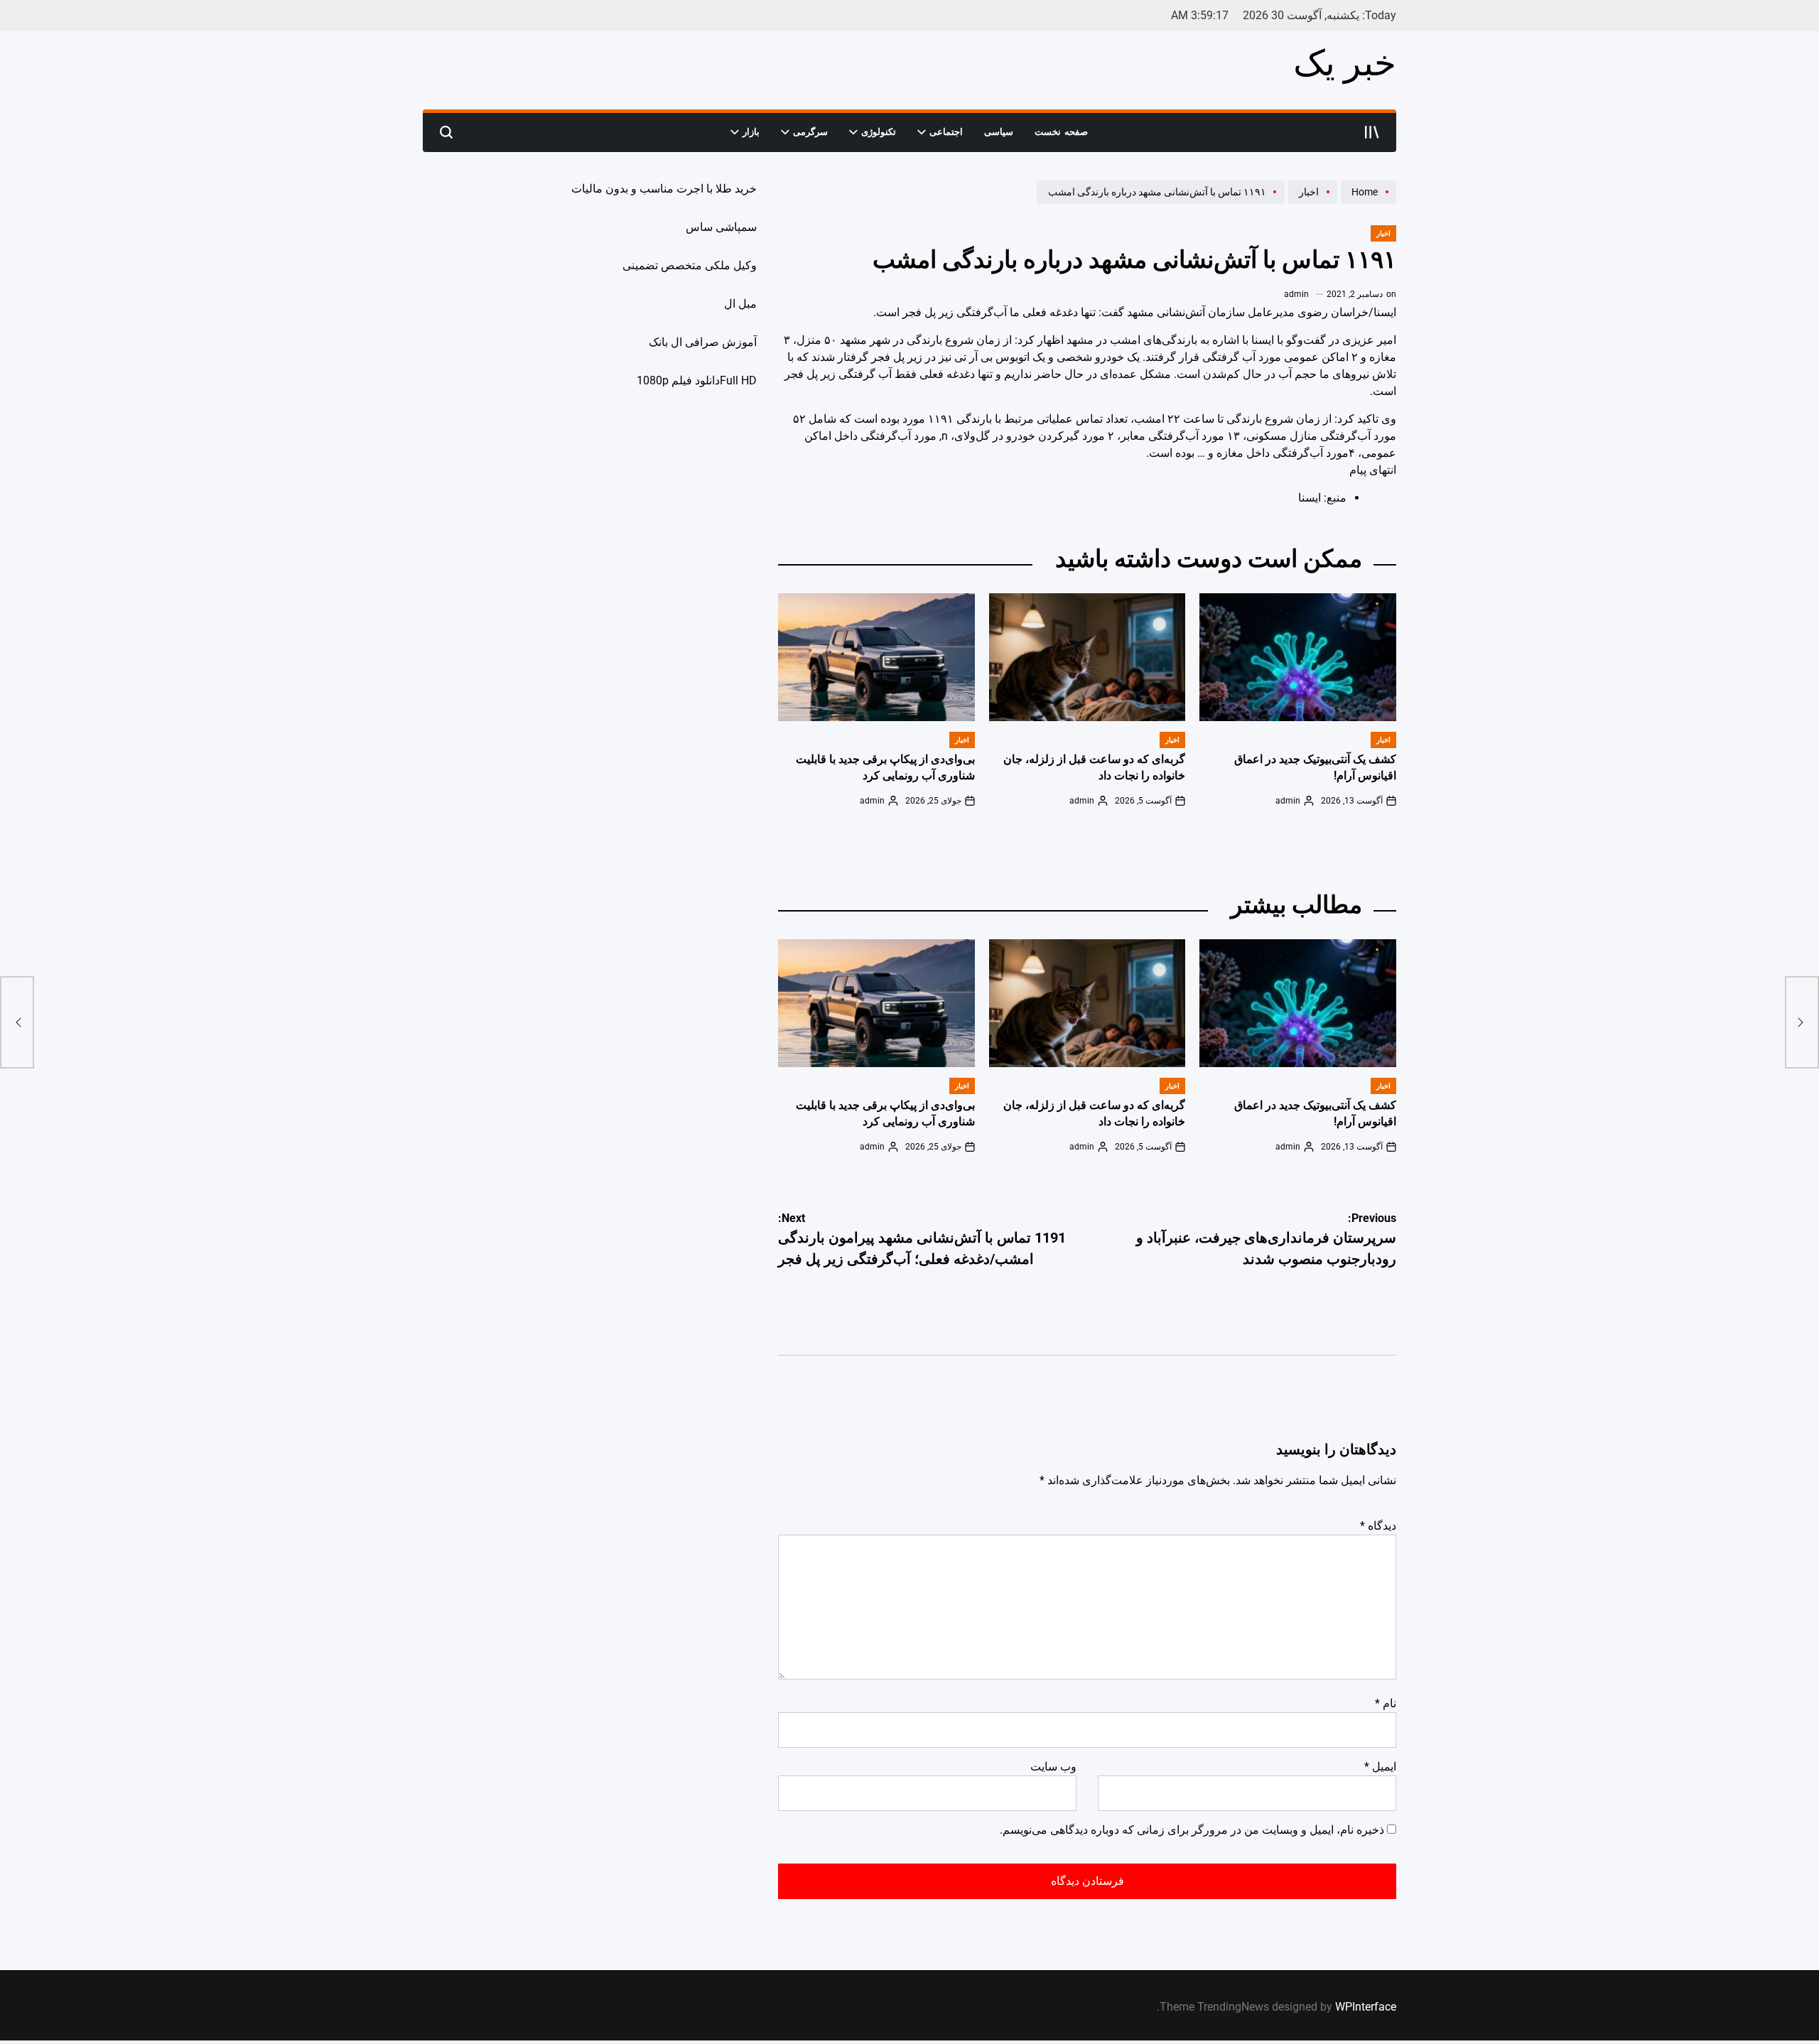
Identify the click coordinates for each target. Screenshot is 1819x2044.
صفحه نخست (1061, 132)
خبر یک (1345, 63)
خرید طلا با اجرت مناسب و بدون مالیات (664, 189)
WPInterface (1366, 2007)
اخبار (1383, 233)
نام (1386, 1703)
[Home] (1367, 203)
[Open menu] (1372, 132)
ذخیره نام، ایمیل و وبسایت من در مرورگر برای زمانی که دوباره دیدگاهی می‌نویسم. (1192, 1830)
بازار (751, 132)
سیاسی (999, 132)
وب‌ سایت (1053, 1767)
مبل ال (740, 304)
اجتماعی (946, 132)
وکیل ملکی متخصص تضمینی (690, 265)
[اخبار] (1311, 203)
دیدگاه (1378, 1526)
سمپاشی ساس (721, 227)
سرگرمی (810, 132)
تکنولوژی (879, 132)
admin (1296, 294)
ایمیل (1380, 1767)
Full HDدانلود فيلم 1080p (697, 380)
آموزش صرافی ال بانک (703, 342)
